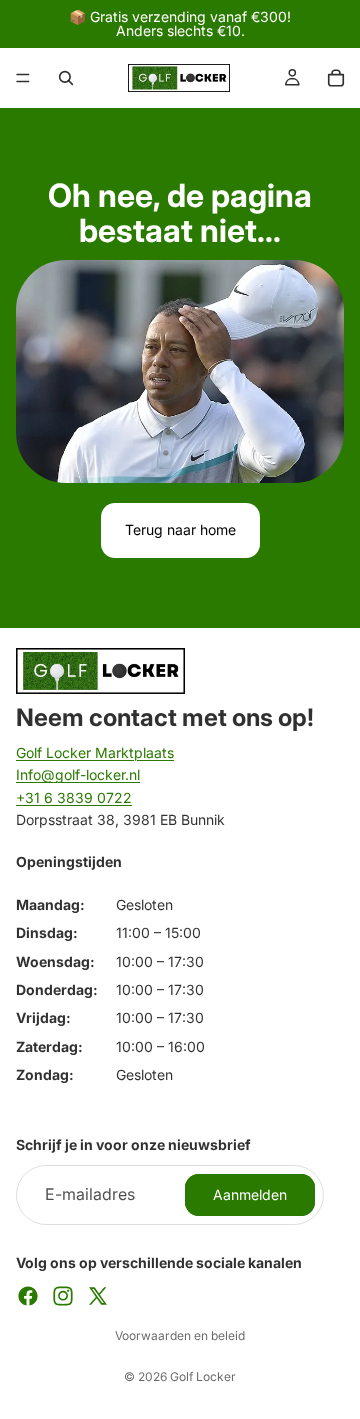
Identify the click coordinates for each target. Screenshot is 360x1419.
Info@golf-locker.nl (78, 774)
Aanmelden (250, 1194)
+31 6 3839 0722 (74, 797)
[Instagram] (63, 1296)
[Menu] (23, 78)
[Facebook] (28, 1296)
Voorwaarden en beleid (180, 1335)
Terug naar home (180, 529)
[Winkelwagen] (336, 78)
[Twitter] (98, 1296)
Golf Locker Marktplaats (95, 752)
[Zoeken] (66, 78)
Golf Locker (203, 1376)
